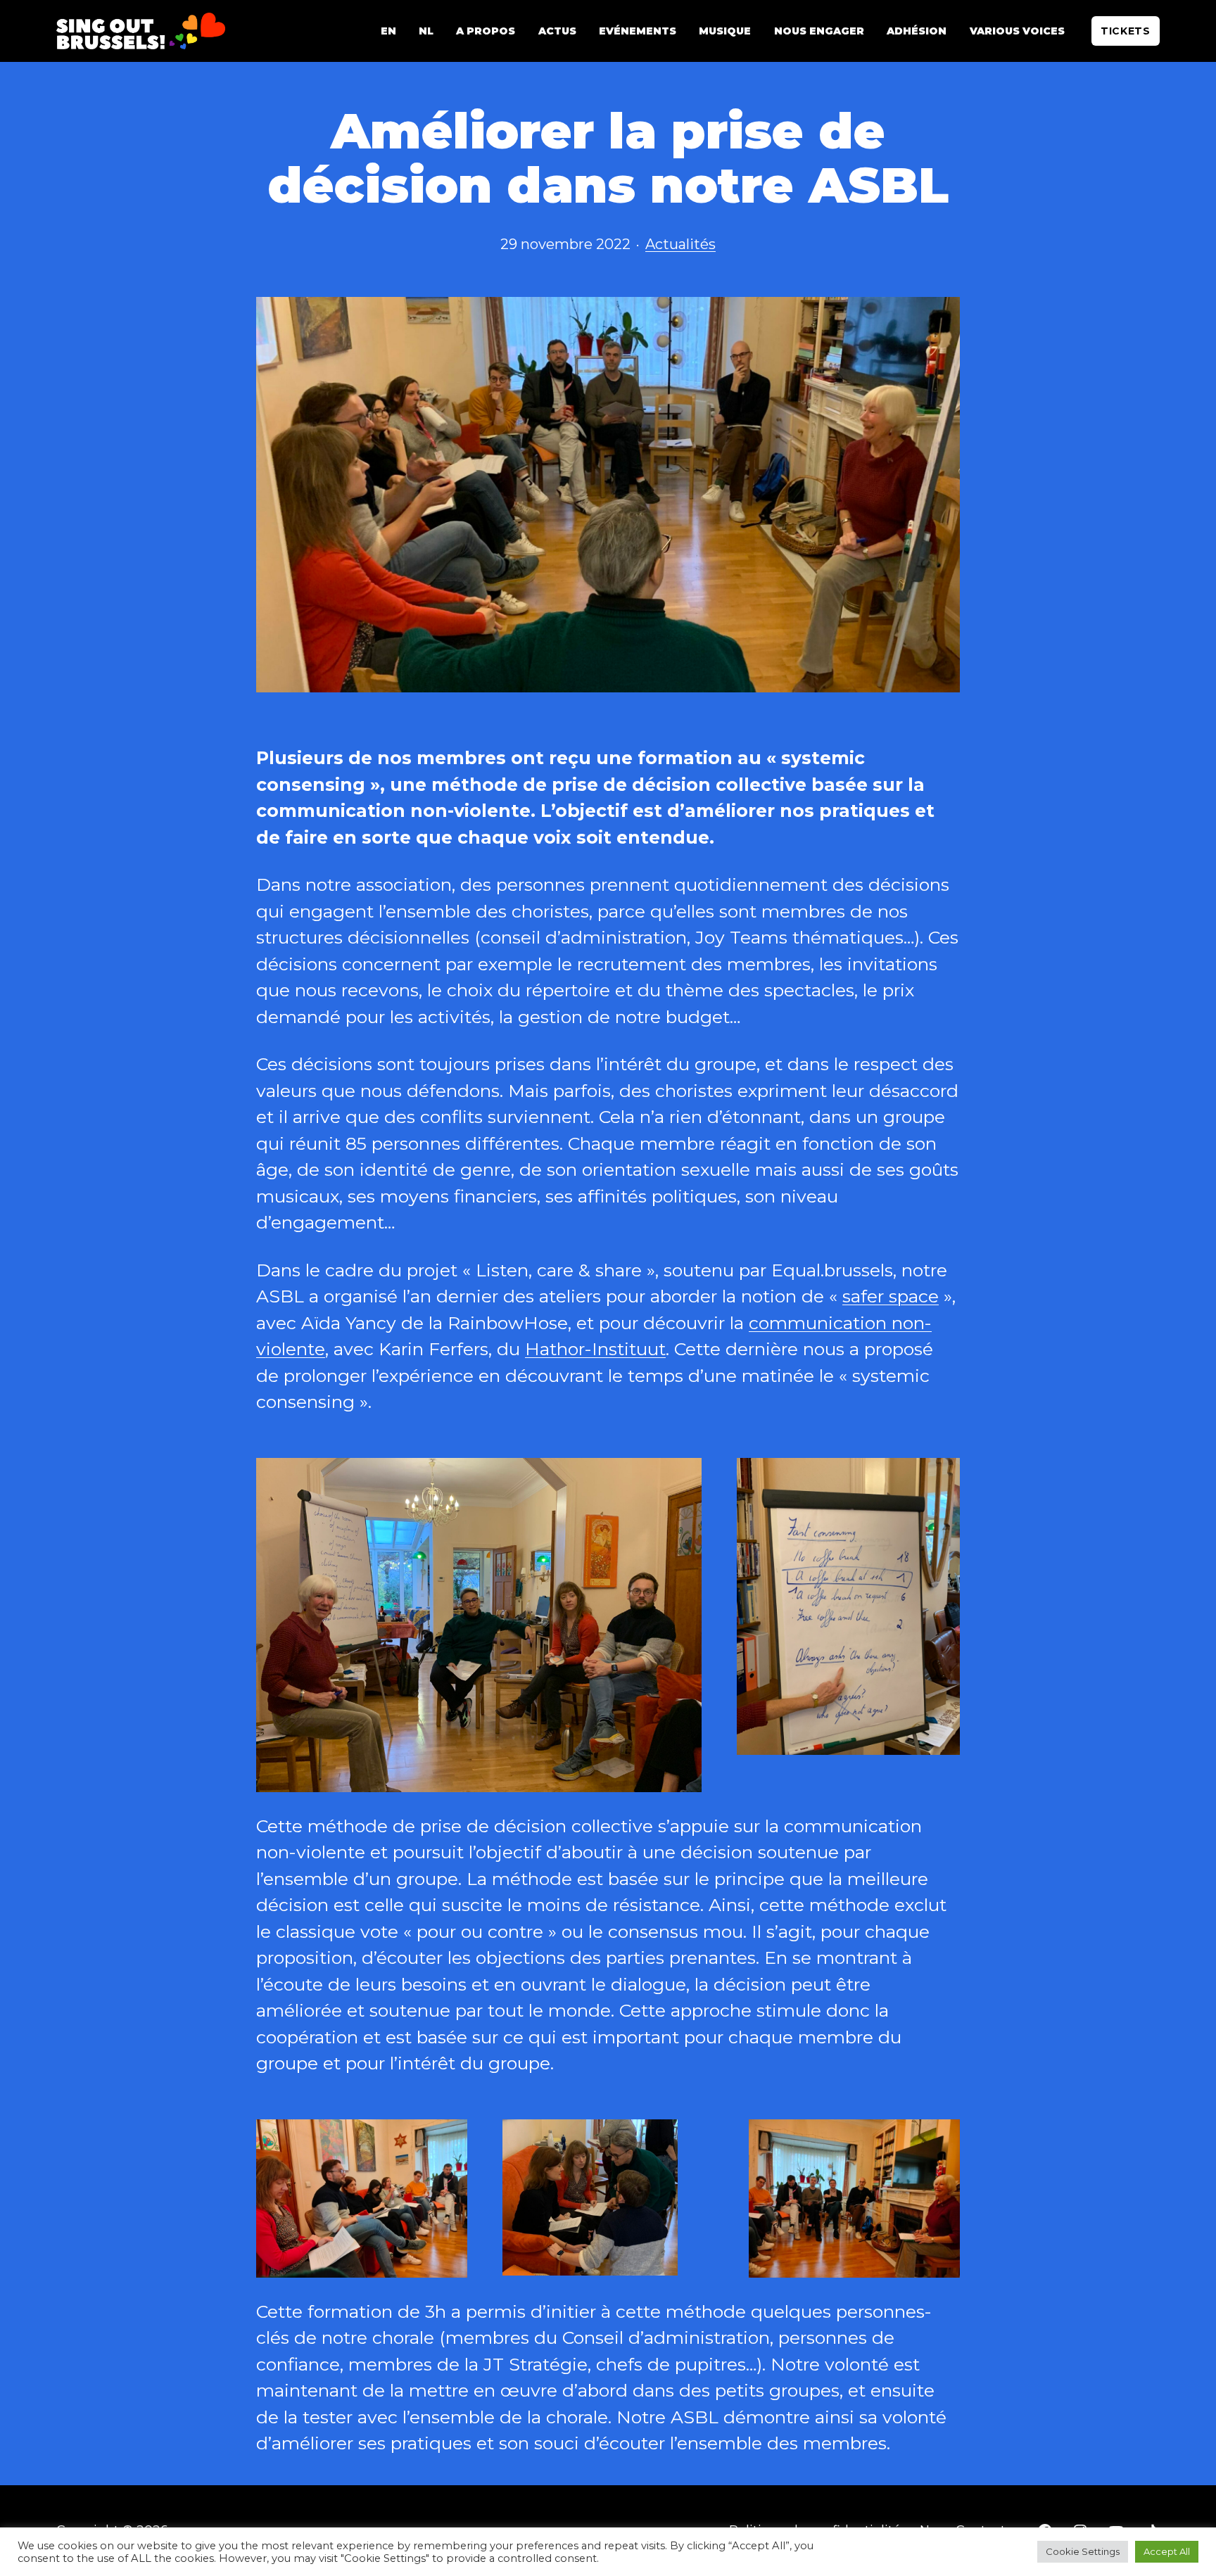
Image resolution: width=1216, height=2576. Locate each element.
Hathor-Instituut (595, 1349)
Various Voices (1017, 31)
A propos (486, 31)
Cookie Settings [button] (1083, 2551)
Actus (557, 31)
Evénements (638, 31)
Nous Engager (819, 31)
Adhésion (917, 31)
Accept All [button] (1167, 2551)
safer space (891, 1296)
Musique (725, 31)
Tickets (1126, 31)
